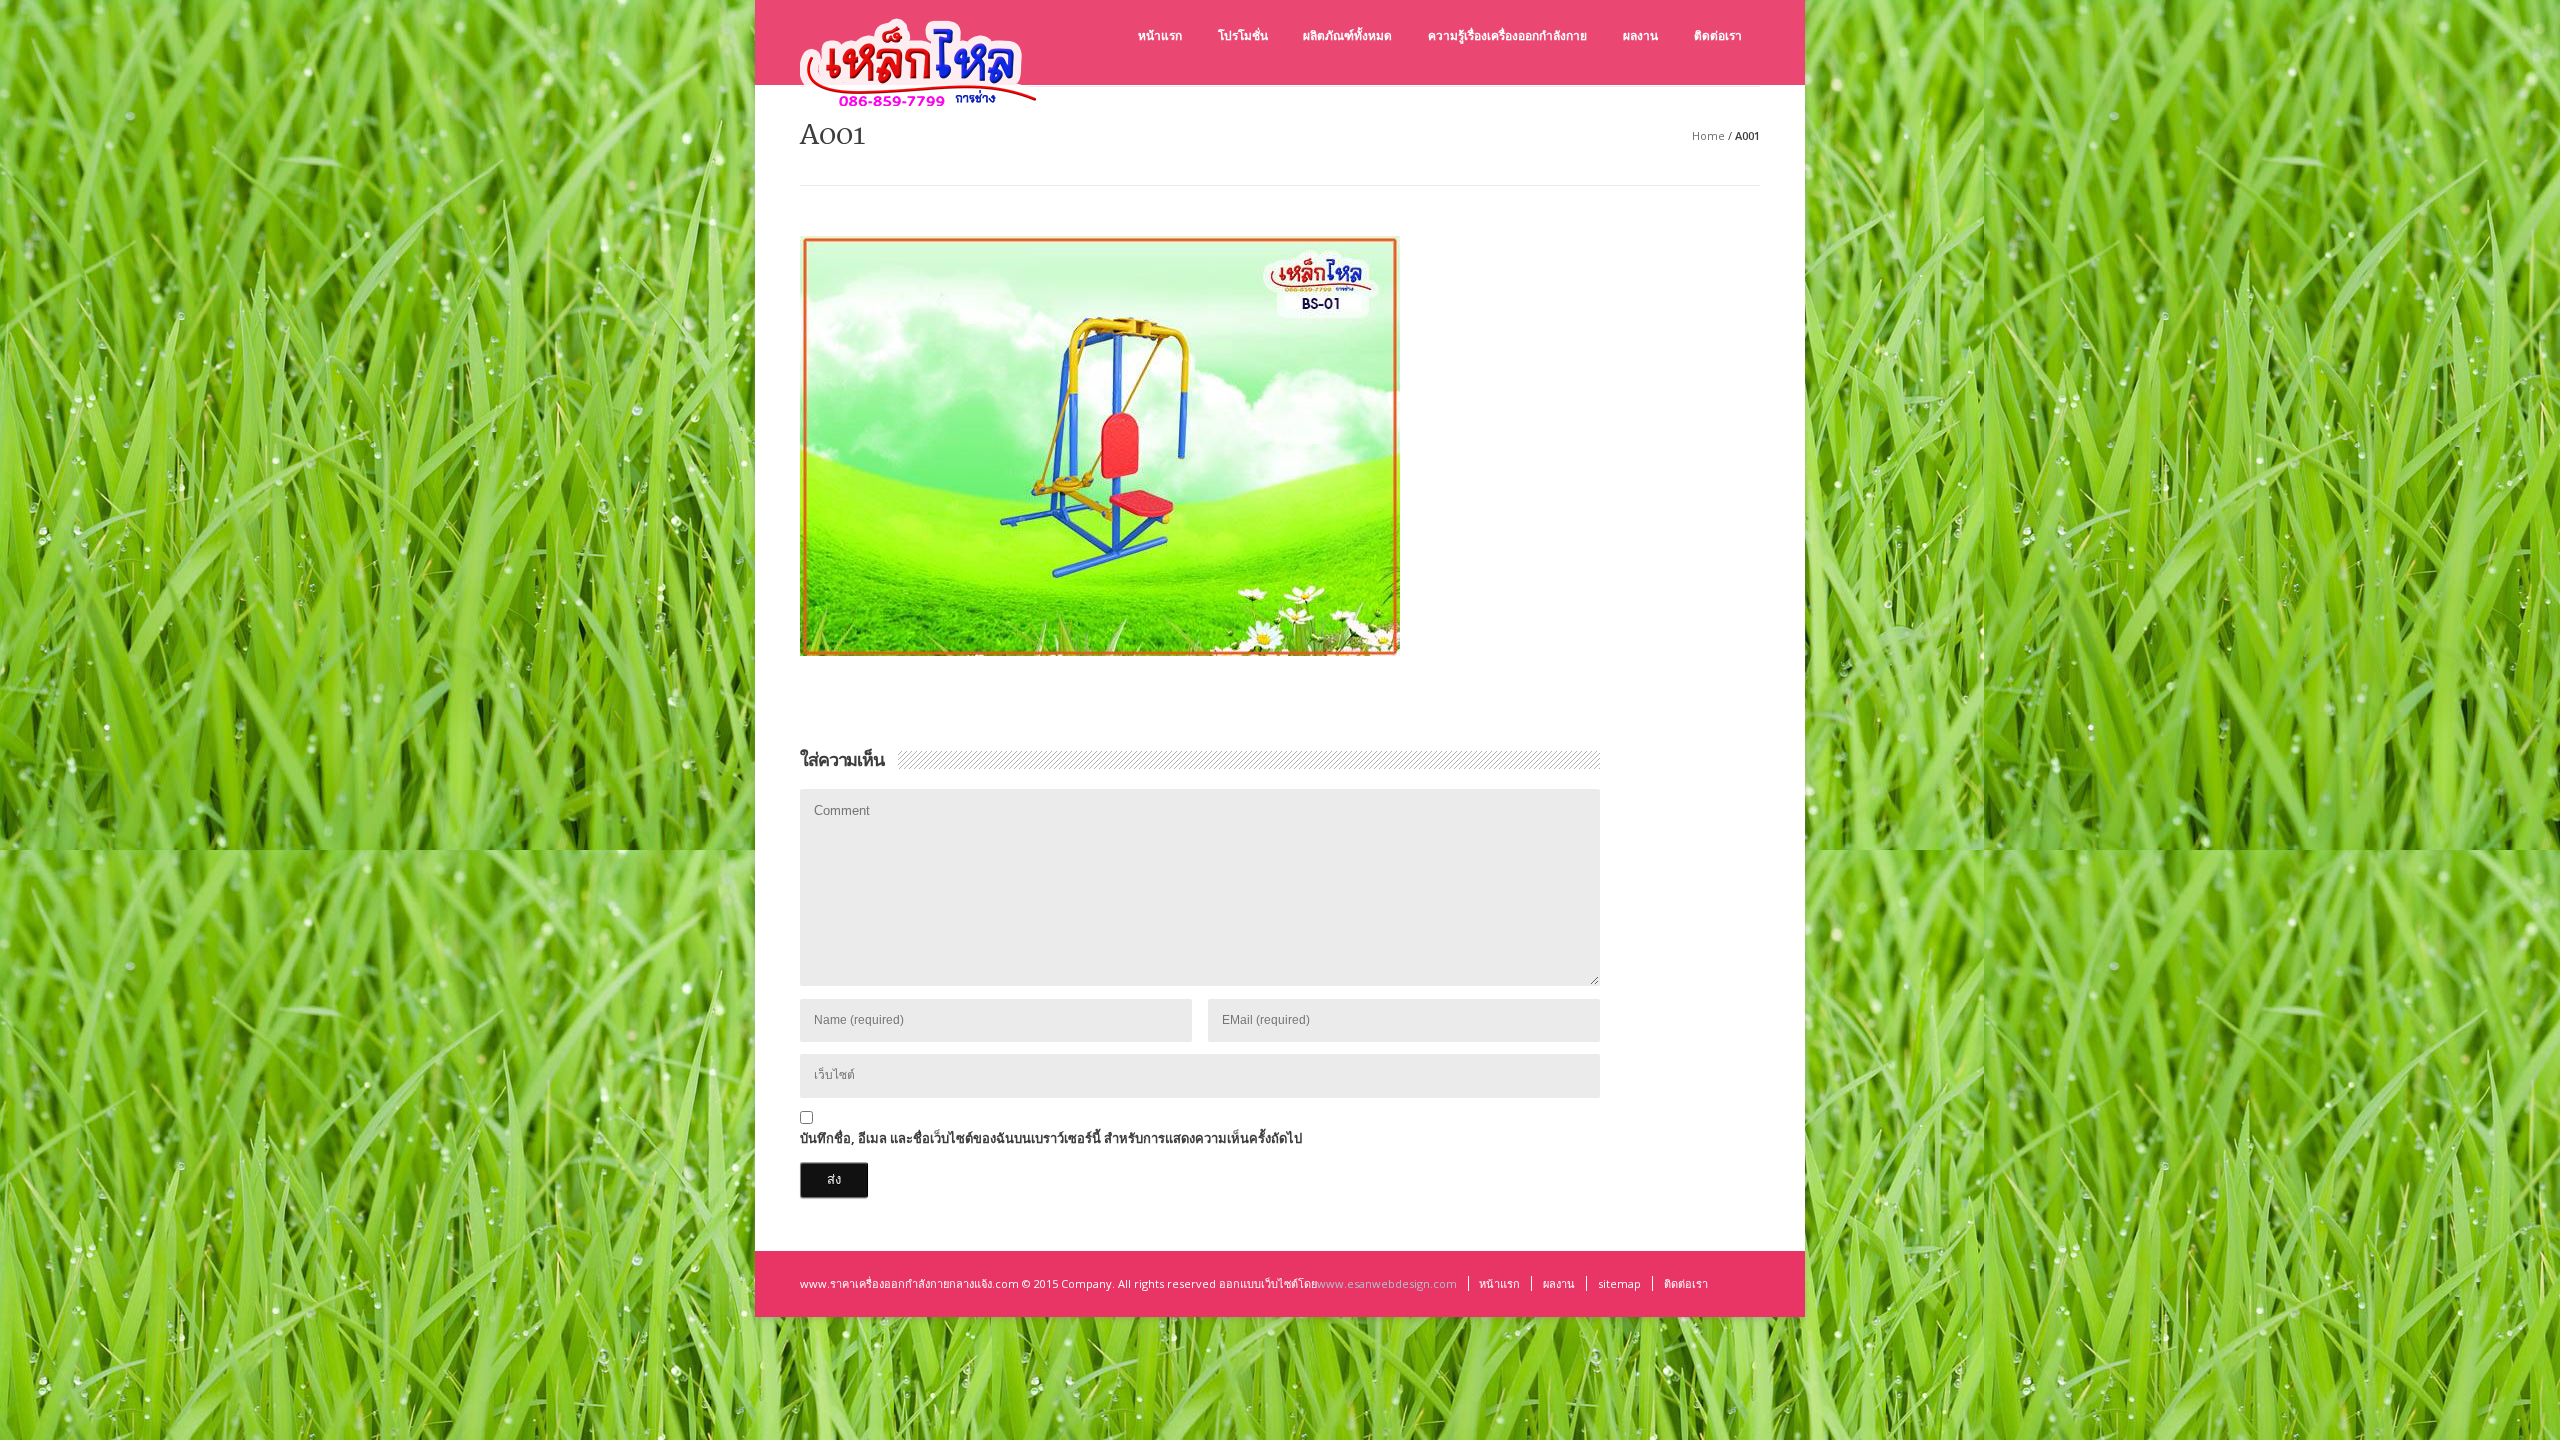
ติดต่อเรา (1686, 1283)
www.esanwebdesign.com (1387, 1283)
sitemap (1619, 1283)
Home (1708, 135)
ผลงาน (1559, 1283)
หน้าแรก (1499, 1283)
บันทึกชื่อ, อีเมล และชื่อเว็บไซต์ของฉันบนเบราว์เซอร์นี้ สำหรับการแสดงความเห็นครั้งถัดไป (1051, 1138)
